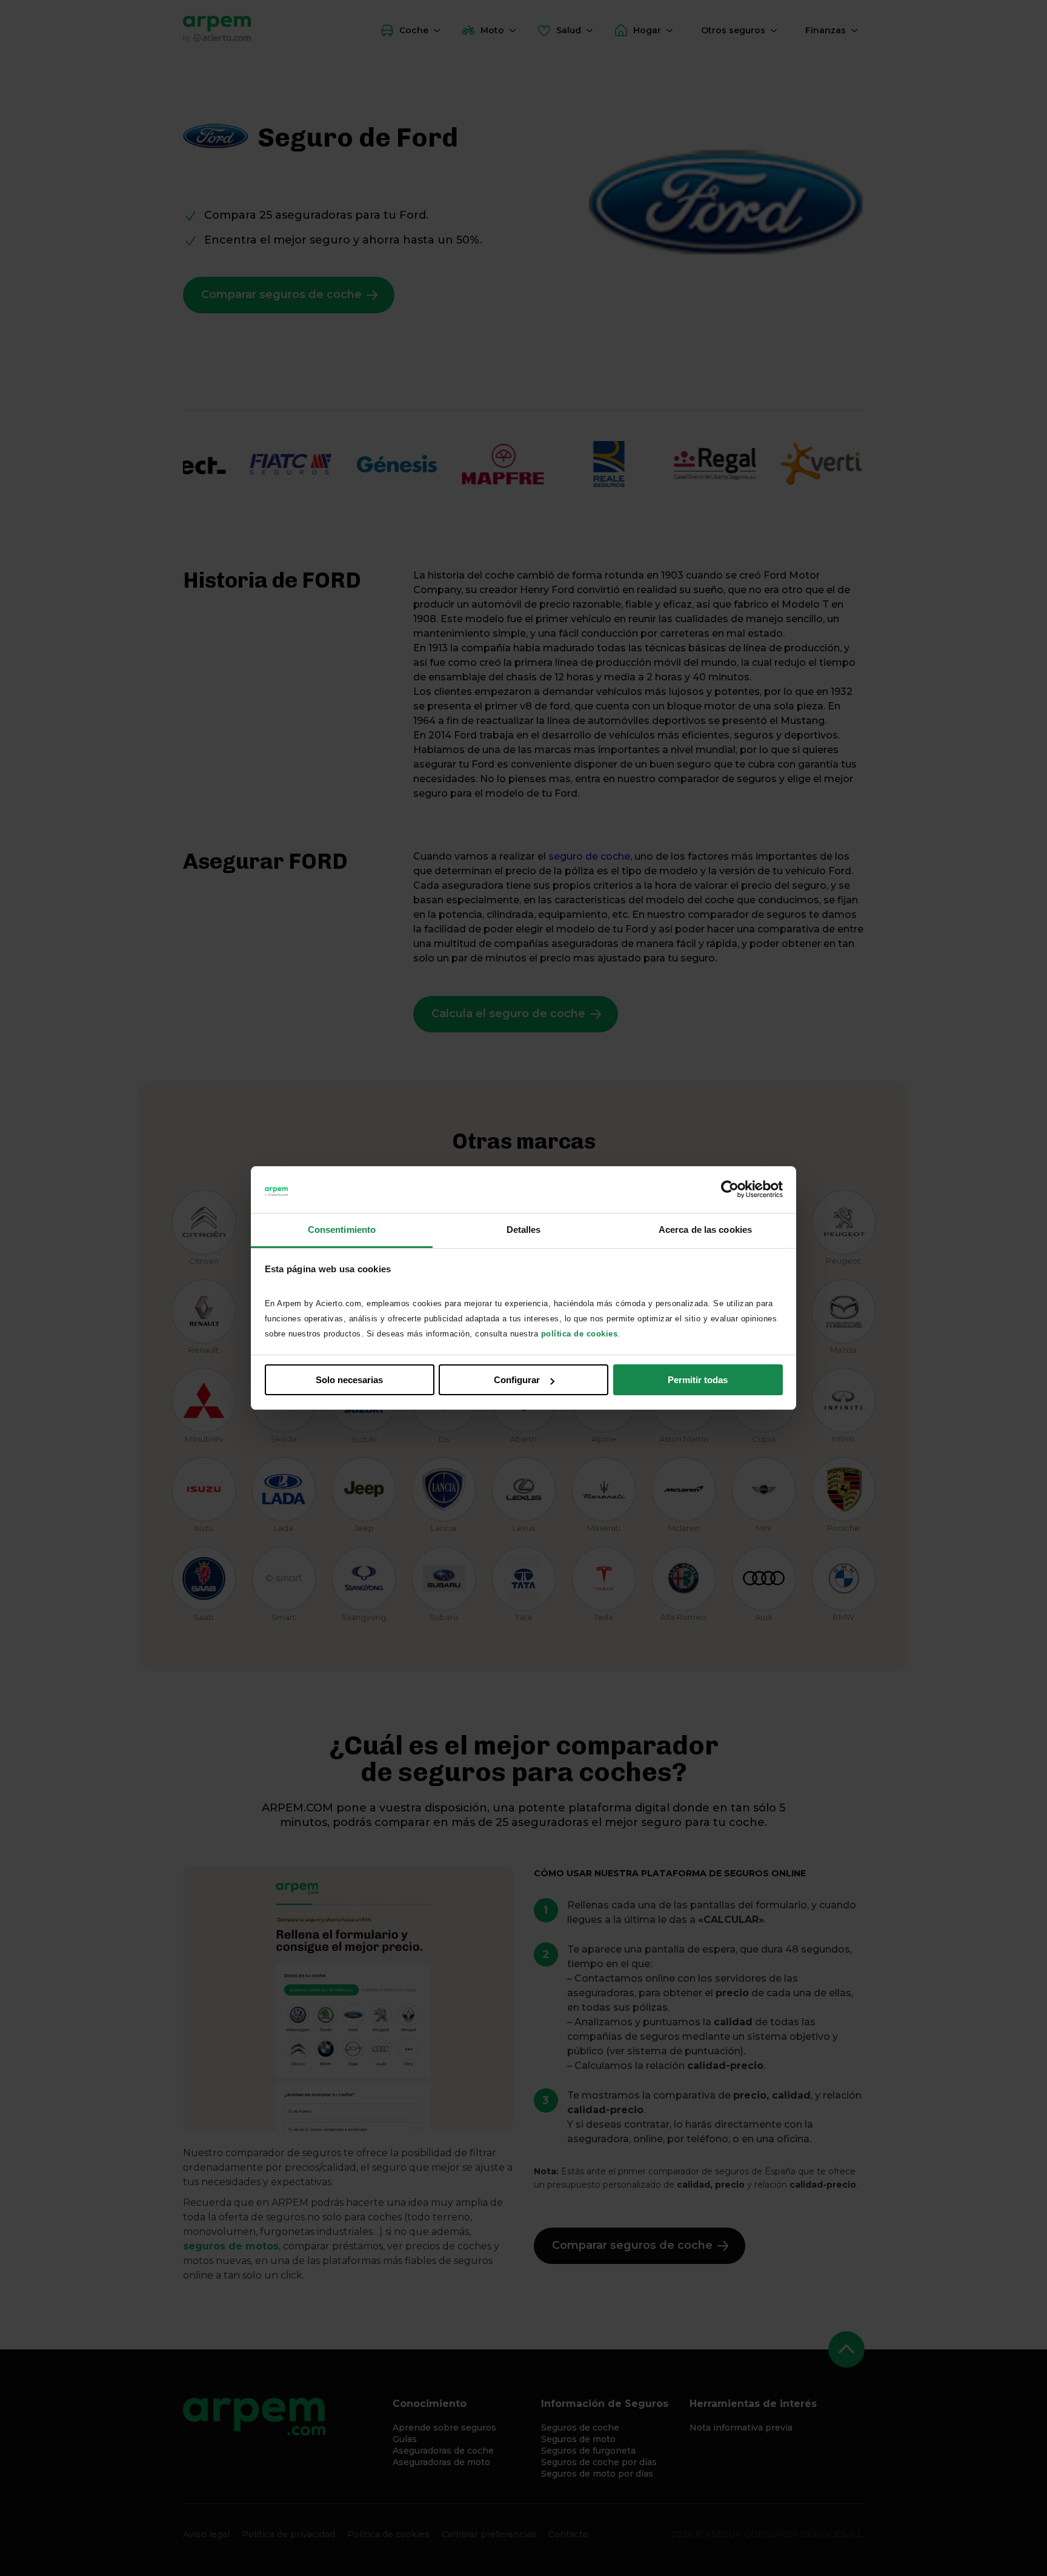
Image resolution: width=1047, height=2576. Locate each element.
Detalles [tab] (524, 1230)
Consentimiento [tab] (342, 1230)
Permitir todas (698, 1380)
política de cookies (580, 1334)
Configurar (517, 1380)
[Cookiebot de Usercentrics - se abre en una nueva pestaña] (730, 1190)
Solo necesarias (349, 1380)
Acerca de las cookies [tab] (705, 1230)
